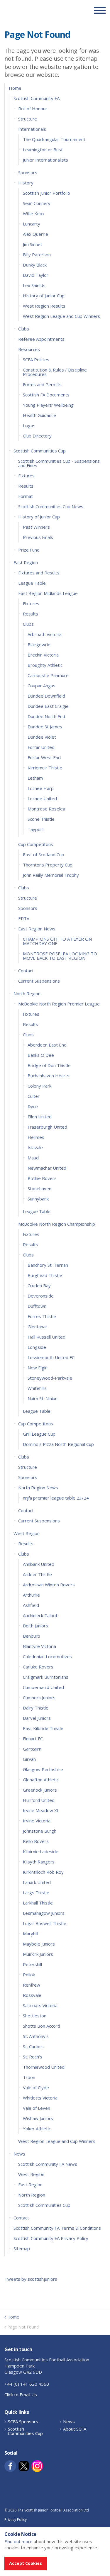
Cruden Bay (39, 1286)
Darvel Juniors (37, 1718)
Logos (29, 425)
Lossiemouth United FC (51, 1357)
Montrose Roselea (46, 809)
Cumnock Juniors (39, 1697)
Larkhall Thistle (38, 1903)
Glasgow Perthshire (43, 1769)
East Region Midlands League (48, 593)
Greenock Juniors (40, 1790)
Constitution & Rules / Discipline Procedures (55, 372)
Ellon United (40, 1117)
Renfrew (32, 1985)
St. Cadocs (33, 2046)
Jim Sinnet (33, 244)
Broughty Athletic (45, 665)
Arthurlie (31, 1595)
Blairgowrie (39, 645)
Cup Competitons (36, 844)
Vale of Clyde (36, 2087)
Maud (33, 1158)
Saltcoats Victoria (40, 2005)
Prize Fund (29, 550)
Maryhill (31, 1934)
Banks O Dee (41, 1055)
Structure (28, 119)
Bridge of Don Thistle (49, 1065)
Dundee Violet (42, 737)
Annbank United (39, 1564)
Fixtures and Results (39, 573)
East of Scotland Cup (44, 854)
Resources (29, 349)
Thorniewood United (44, 2067)
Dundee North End (46, 716)
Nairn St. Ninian (43, 1398)
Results (26, 486)
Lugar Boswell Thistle (45, 1923)
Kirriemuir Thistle (45, 768)
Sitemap (22, 2248)
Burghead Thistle (45, 1275)
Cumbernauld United (43, 1687)
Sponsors (28, 172)
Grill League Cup (39, 1434)
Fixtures (26, 476)
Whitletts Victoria (40, 2098)
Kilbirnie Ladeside (41, 1851)
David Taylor (36, 275)
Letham (35, 778)
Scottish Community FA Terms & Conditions (57, 2228)
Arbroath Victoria (45, 634)
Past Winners (36, 527)
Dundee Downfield (46, 696)
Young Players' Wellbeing (48, 405)
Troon (29, 2077)
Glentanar (37, 1327)
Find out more (18, 2541)
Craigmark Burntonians (46, 1677)
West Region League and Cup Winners (61, 316)
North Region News (38, 1488)
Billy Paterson (37, 255)
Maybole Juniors (39, 1944)
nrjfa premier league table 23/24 (56, 1498)
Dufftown (37, 1306)
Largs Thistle (36, 1892)
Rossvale (32, 1995)
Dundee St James (45, 727)
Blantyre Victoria (39, 1646)
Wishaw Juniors (38, 2118)
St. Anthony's (36, 2036)
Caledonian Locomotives (47, 1656)
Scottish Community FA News (48, 2164)
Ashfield (31, 1605)
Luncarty (32, 224)
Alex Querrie (35, 234)
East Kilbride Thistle (43, 1728)
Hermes (36, 1137)
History (26, 183)
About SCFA (75, 2429)
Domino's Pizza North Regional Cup (58, 1444)
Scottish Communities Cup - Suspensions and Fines (59, 463)
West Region (27, 1533)
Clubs (24, 329)
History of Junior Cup (44, 296)
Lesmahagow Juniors (44, 1913)
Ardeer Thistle (37, 1574)
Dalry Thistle (36, 1708)
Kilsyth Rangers (39, 1862)
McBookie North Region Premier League (59, 1004)
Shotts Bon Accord (42, 2026)
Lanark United (37, 1882)
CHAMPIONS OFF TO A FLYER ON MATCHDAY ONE (57, 941)
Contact (26, 971)
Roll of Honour (33, 108)
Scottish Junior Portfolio (46, 193)
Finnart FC (33, 1739)
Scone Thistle (41, 819)
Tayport (36, 829)
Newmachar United (47, 1168)
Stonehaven (39, 1188)
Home (15, 88)
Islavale (35, 1147)
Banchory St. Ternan (48, 1265)
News (19, 2154)
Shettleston (35, 2016)
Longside (37, 1347)
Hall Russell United (46, 1337)
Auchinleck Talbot (40, 1615)
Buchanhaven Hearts (49, 1076)
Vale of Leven (37, 2108)
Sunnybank (38, 1199)
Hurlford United (39, 1800)
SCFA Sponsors (23, 2422)
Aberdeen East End (47, 1045)
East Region (26, 562)
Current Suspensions (39, 981)
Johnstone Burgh (40, 1831)
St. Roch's (33, 2057)
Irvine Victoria (37, 1821)
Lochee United (42, 798)
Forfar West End (44, 757)
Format (26, 496)
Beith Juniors (35, 1626)
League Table (32, 583)
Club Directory (37, 436)
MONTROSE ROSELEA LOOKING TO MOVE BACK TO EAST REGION (60, 956)
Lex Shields (34, 285)
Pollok (29, 1975)
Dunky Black (35, 265)
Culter (34, 1096)
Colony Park (39, 1086)
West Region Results (44, 306)
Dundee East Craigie (48, 706)
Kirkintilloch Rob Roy (43, 1872)
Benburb (32, 1636)
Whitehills (37, 1388)
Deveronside (41, 1296)
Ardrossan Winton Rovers (49, 1585)
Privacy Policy (16, 2520)
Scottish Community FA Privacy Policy (51, 2238)
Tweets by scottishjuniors (31, 2279)
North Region (27, 993)
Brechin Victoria (43, 655)
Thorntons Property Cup (48, 865)
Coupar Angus (42, 686)
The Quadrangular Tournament (54, 139)
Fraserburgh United (47, 1127)
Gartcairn (32, 1749)
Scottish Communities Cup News (51, 506)
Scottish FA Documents (46, 395)
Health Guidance (39, 415)
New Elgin (38, 1368)
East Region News (37, 929)
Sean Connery (37, 203)
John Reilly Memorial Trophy (51, 875)
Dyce (33, 1106)
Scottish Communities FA (41, 10)
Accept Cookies (26, 2563)
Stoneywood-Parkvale (50, 1378)
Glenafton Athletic (41, 1780)
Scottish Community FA (37, 98)
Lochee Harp (41, 788)
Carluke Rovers (38, 1667)
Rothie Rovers (42, 1178)
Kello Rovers (36, 1841)
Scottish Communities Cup (40, 451)
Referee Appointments (41, 339)
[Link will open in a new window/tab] (10, 2466)
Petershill (32, 1964)
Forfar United (41, 747)
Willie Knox (34, 213)
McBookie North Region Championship (57, 1224)
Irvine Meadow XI (41, 1810)
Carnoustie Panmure (48, 675)
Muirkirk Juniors (38, 1954)
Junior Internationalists (45, 160)
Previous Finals (38, 537)
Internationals (32, 129)
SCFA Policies (36, 359)
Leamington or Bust (43, 150)
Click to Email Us (21, 2394)
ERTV (24, 918)
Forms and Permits (42, 384)
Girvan (29, 1759)
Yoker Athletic (37, 2129)
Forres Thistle (42, 1316)
